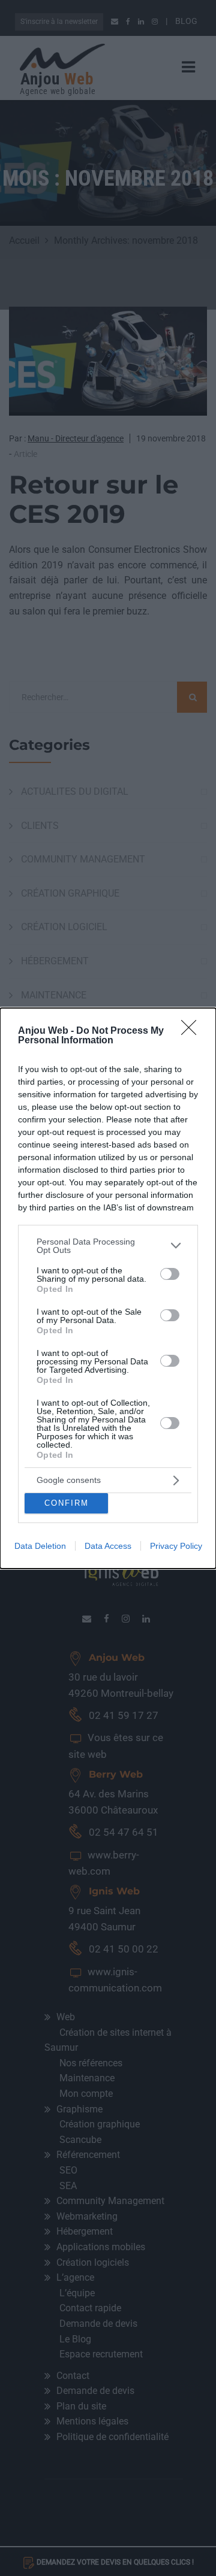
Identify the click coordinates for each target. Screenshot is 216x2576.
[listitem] (108, 1246)
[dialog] (108, 1288)
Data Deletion (40, 1546)
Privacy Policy (176, 1546)
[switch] (170, 1274)
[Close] (193, 1031)
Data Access (108, 1546)
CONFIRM (67, 1503)
